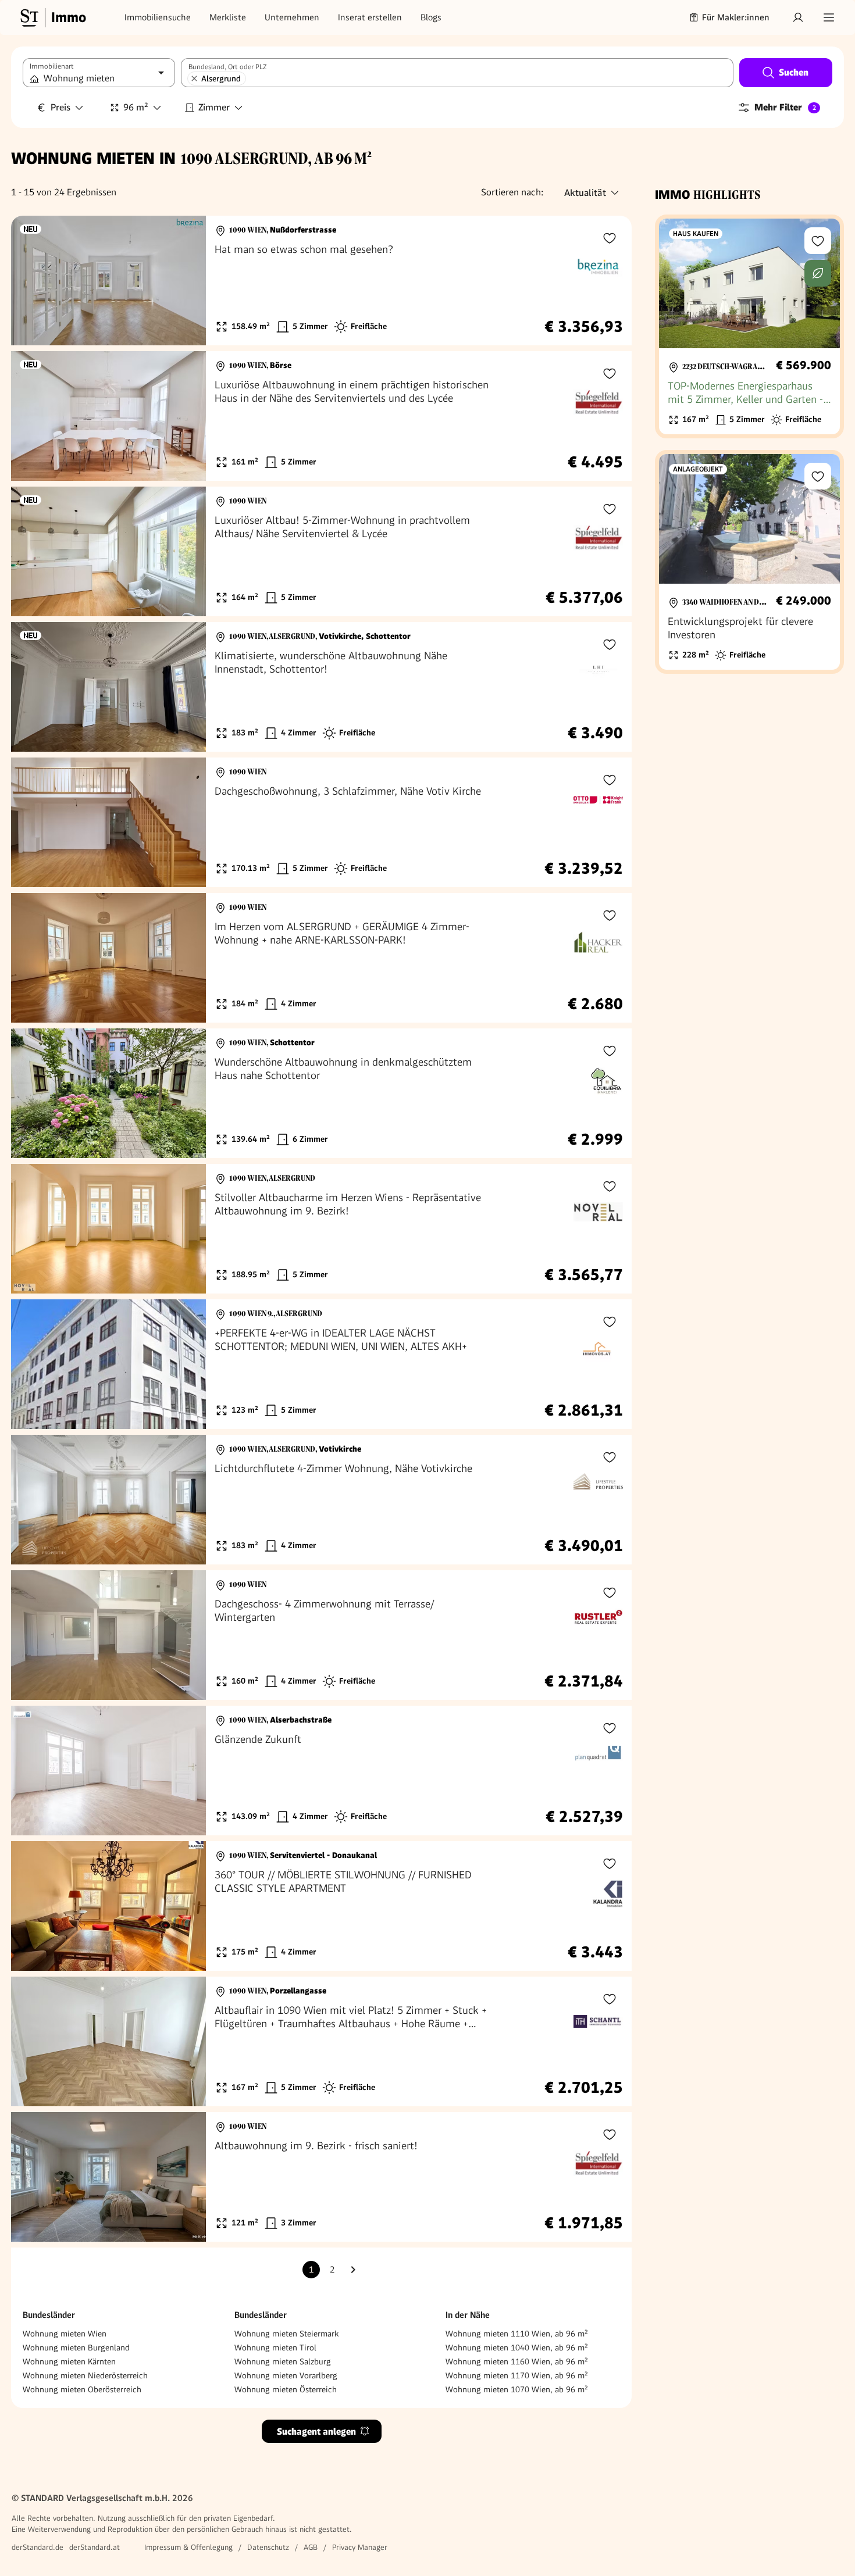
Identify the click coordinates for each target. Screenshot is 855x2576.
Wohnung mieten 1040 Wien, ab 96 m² (517, 2348)
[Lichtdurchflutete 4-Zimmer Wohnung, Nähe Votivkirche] (321, 1500)
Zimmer (214, 107)
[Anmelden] (798, 17)
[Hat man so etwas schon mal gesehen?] (321, 281)
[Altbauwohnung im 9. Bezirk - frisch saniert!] (321, 2177)
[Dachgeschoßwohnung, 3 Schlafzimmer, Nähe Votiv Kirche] (321, 822)
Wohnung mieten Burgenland (76, 2348)
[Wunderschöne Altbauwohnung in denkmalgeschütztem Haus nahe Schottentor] (321, 1093)
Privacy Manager (360, 2547)
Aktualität (585, 193)
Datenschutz (268, 2547)
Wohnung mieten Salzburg (283, 2361)
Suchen (794, 72)
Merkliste (228, 17)
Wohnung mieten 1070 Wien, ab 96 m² (517, 2389)
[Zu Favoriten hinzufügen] (610, 238)
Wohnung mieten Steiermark (286, 2334)
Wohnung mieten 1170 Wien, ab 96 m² (517, 2375)
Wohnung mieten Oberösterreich (82, 2389)
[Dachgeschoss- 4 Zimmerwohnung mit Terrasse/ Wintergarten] (321, 1635)
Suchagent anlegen (316, 2432)
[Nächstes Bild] (186, 281)
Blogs (431, 17)
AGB (311, 2547)
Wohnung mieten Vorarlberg (286, 2375)
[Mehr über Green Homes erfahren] (818, 273)
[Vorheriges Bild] (31, 281)
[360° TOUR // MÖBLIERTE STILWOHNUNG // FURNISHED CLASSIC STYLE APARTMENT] (321, 1906)
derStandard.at (95, 2547)
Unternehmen (292, 17)
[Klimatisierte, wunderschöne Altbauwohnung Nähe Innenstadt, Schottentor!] (321, 687)
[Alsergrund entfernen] (194, 78)
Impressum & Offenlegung (188, 2547)
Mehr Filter (785, 107)
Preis (60, 107)
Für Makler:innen (736, 17)
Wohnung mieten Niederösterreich (85, 2375)
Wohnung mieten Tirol (275, 2348)
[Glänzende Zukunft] (321, 1771)
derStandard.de (38, 2547)
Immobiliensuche (158, 17)
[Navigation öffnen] (829, 17)
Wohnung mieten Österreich (286, 2389)
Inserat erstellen (370, 17)
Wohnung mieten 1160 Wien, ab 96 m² (517, 2361)
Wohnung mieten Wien (65, 2334)
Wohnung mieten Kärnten (69, 2361)
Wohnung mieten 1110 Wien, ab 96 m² (517, 2334)
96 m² (136, 107)
